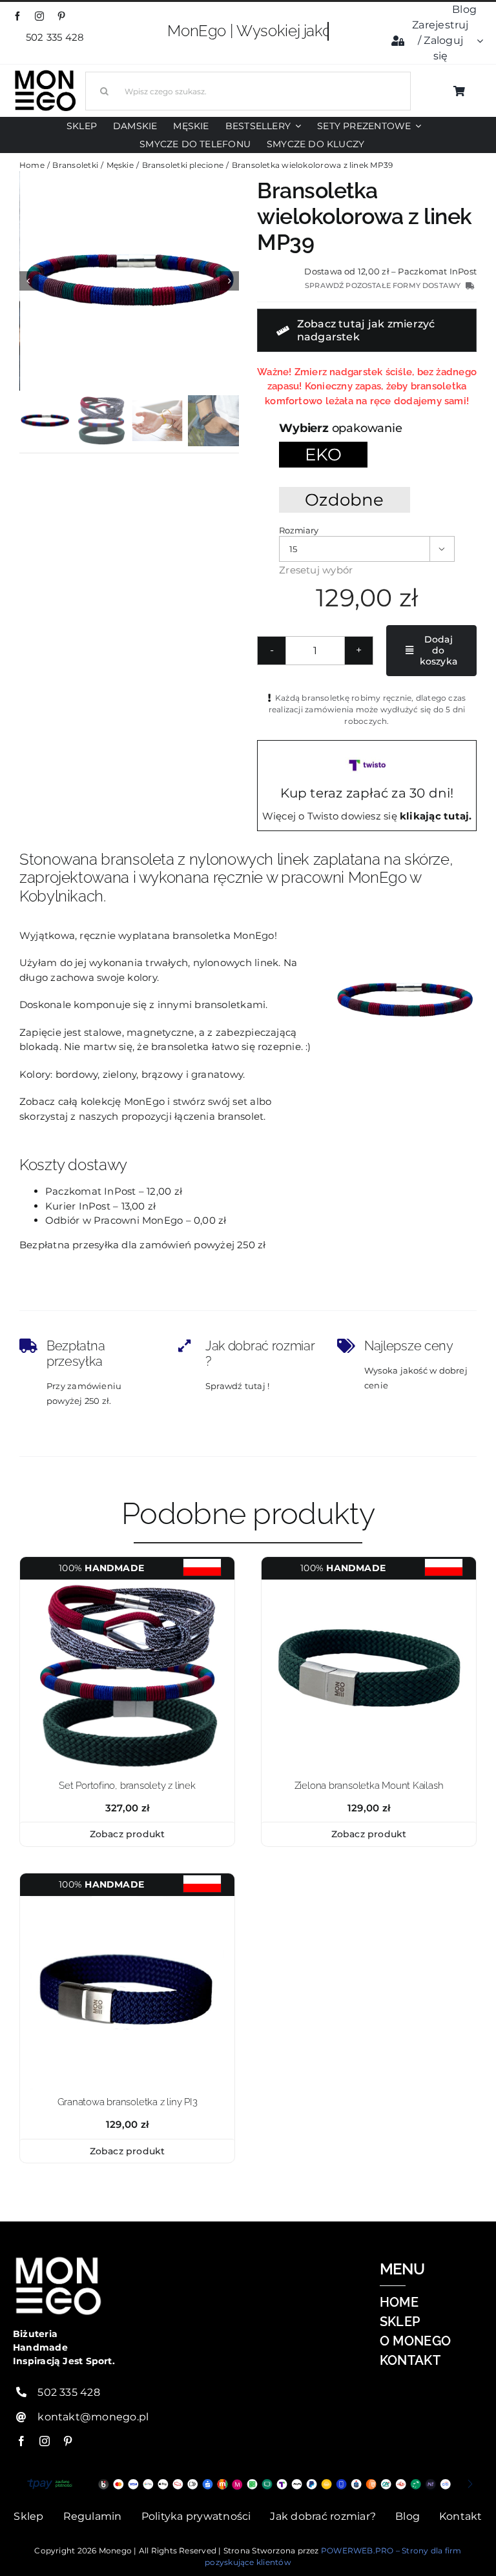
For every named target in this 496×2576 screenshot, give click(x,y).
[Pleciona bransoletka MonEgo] (130, 281)
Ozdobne (345, 500)
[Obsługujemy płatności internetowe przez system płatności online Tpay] (248, 2484)
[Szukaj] (248, 89)
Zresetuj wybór (316, 570)
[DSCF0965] (127, 1901)
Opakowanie (367, 428)
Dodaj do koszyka (439, 650)
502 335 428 (57, 37)
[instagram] (39, 16)
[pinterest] (61, 16)
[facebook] (17, 16)
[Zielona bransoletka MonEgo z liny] (369, 1584)
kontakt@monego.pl (93, 2417)
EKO (323, 454)
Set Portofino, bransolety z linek (127, 1786)
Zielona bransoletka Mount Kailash (369, 1786)
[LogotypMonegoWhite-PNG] (45, 73)
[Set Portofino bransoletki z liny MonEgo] (127, 1584)
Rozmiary (298, 530)
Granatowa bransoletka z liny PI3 (128, 2102)
